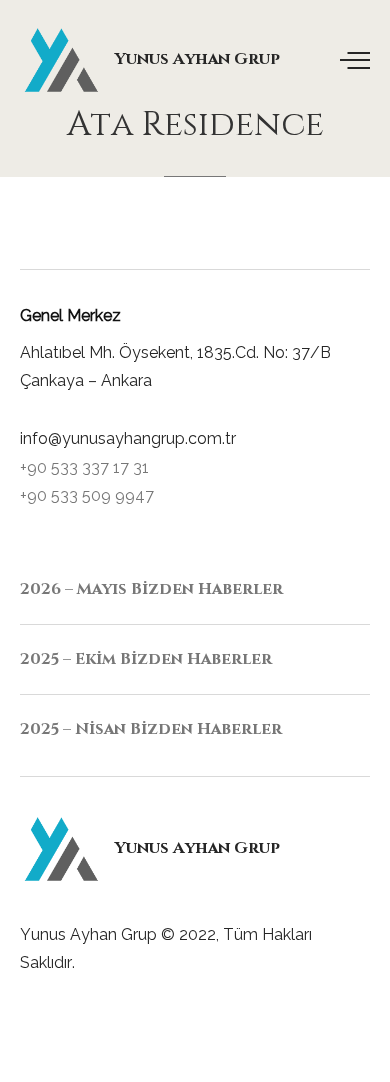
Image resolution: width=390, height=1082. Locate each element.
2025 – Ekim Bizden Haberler (146, 659)
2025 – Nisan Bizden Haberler (151, 729)
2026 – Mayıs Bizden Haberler (151, 589)
